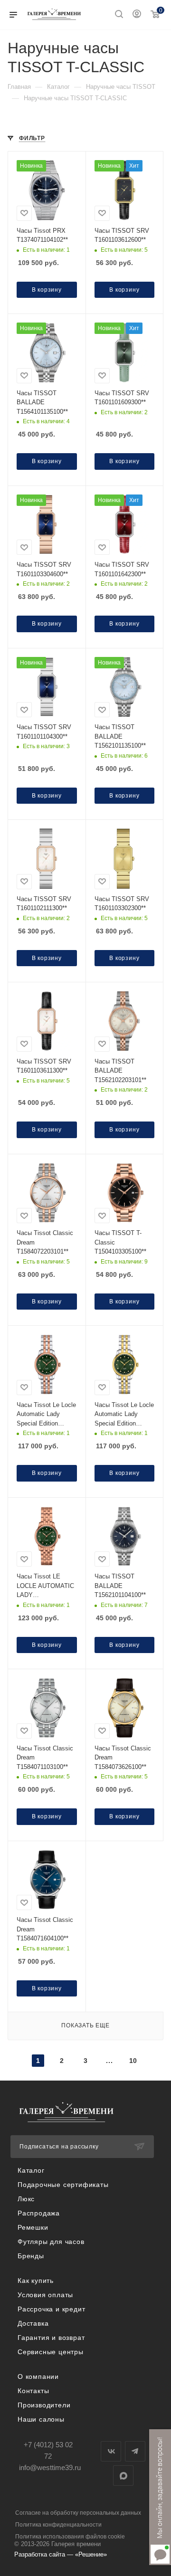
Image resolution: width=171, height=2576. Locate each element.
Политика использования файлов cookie (70, 2537)
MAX (123, 2476)
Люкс (26, 2199)
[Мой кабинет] (137, 15)
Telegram (135, 2451)
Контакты (33, 2391)
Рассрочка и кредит (51, 2309)
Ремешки (33, 2227)
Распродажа (39, 2213)
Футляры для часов (51, 2242)
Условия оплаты (45, 2295)
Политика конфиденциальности (58, 2525)
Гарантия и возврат (51, 2338)
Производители (44, 2405)
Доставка (33, 2323)
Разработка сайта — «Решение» (61, 2554)
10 (133, 2061)
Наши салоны (41, 2419)
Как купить (36, 2281)
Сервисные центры (51, 2352)
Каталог (31, 2170)
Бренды (31, 2256)
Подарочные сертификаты (63, 2185)
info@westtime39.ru (50, 2467)
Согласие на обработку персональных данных (78, 2513)
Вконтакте (111, 2451)
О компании (38, 2376)
